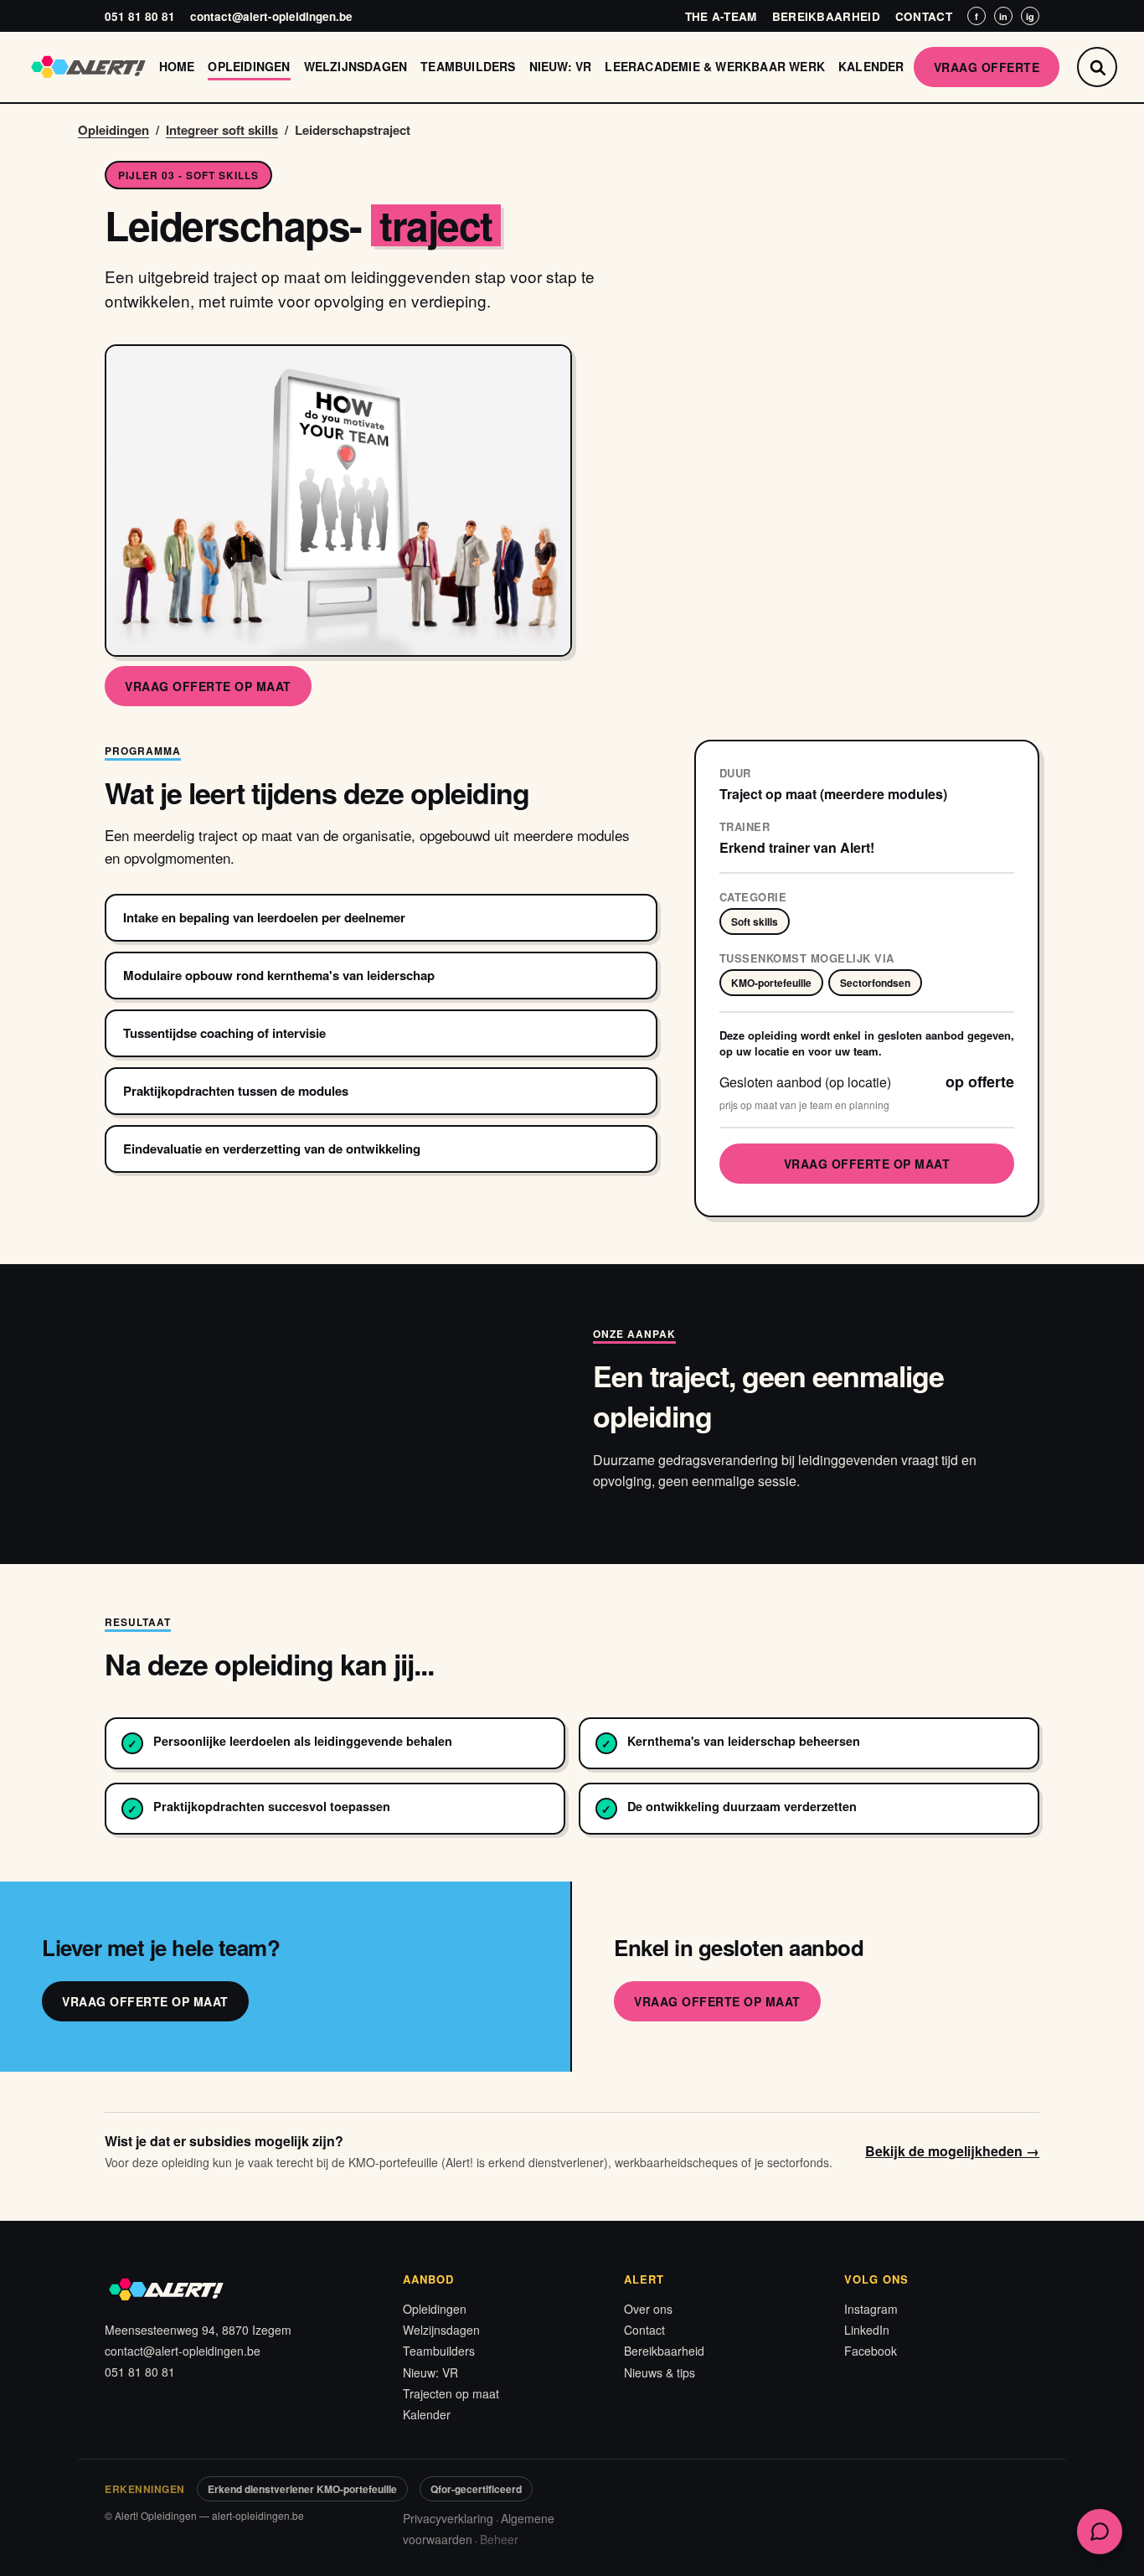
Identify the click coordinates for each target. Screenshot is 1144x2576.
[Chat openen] (1100, 2532)
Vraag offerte (987, 67)
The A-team (721, 16)
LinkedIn (867, 2330)
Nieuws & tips (660, 2372)
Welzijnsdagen (356, 66)
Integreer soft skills (222, 130)
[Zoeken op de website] (1097, 67)
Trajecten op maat (451, 2393)
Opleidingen (249, 66)
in (1003, 16)
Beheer (499, 2539)
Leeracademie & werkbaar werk (715, 66)
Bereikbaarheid (826, 16)
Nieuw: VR (561, 66)
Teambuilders (468, 66)
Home (177, 66)
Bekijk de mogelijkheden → (952, 2151)
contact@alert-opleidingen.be (271, 16)
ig (1030, 16)
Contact (924, 16)
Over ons (648, 2309)
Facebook (871, 2351)
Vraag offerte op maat (208, 686)
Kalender (871, 66)
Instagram (871, 2309)
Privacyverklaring (448, 2518)
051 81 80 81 (140, 16)
